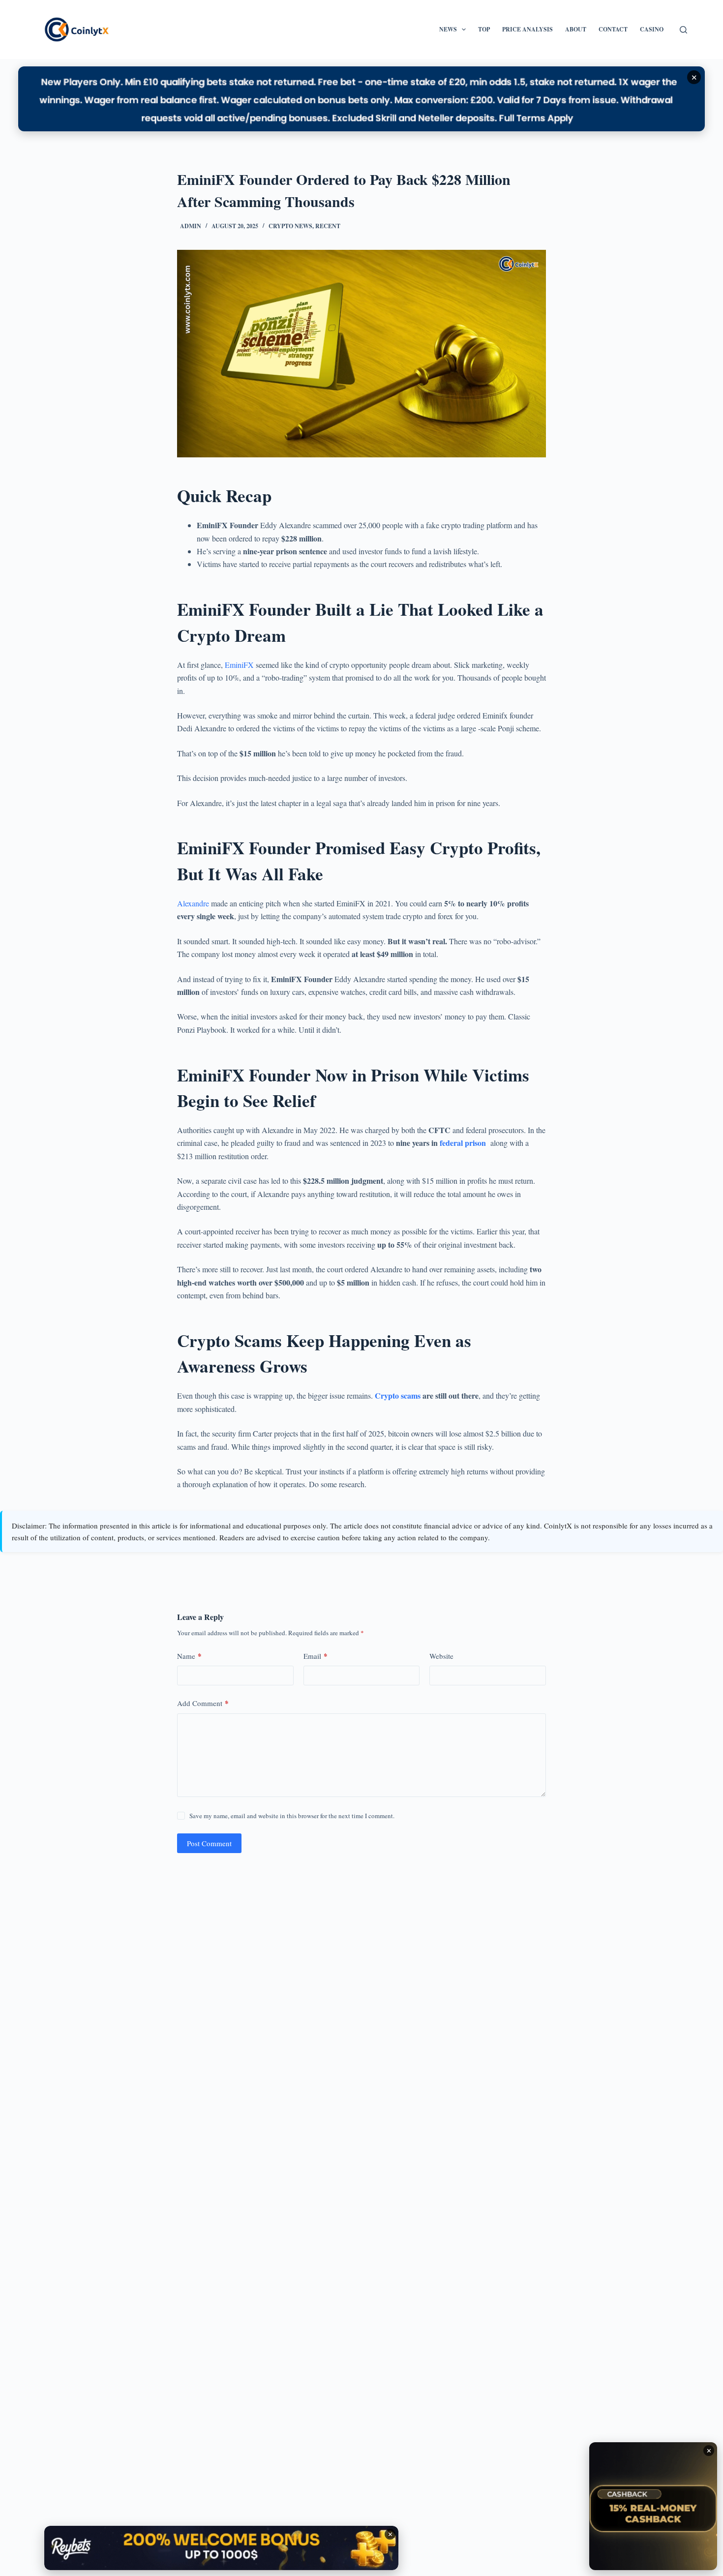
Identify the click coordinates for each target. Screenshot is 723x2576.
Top (484, 29)
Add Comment (203, 1703)
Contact (613, 29)
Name (189, 1656)
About (576, 29)
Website (441, 1656)
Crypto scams (398, 1395)
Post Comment (209, 1843)
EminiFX (239, 665)
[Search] (683, 30)
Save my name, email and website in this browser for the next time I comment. (292, 1816)
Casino (652, 29)
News (448, 29)
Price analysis (527, 29)
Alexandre (193, 903)
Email (316, 1656)
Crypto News (290, 226)
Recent (328, 226)
